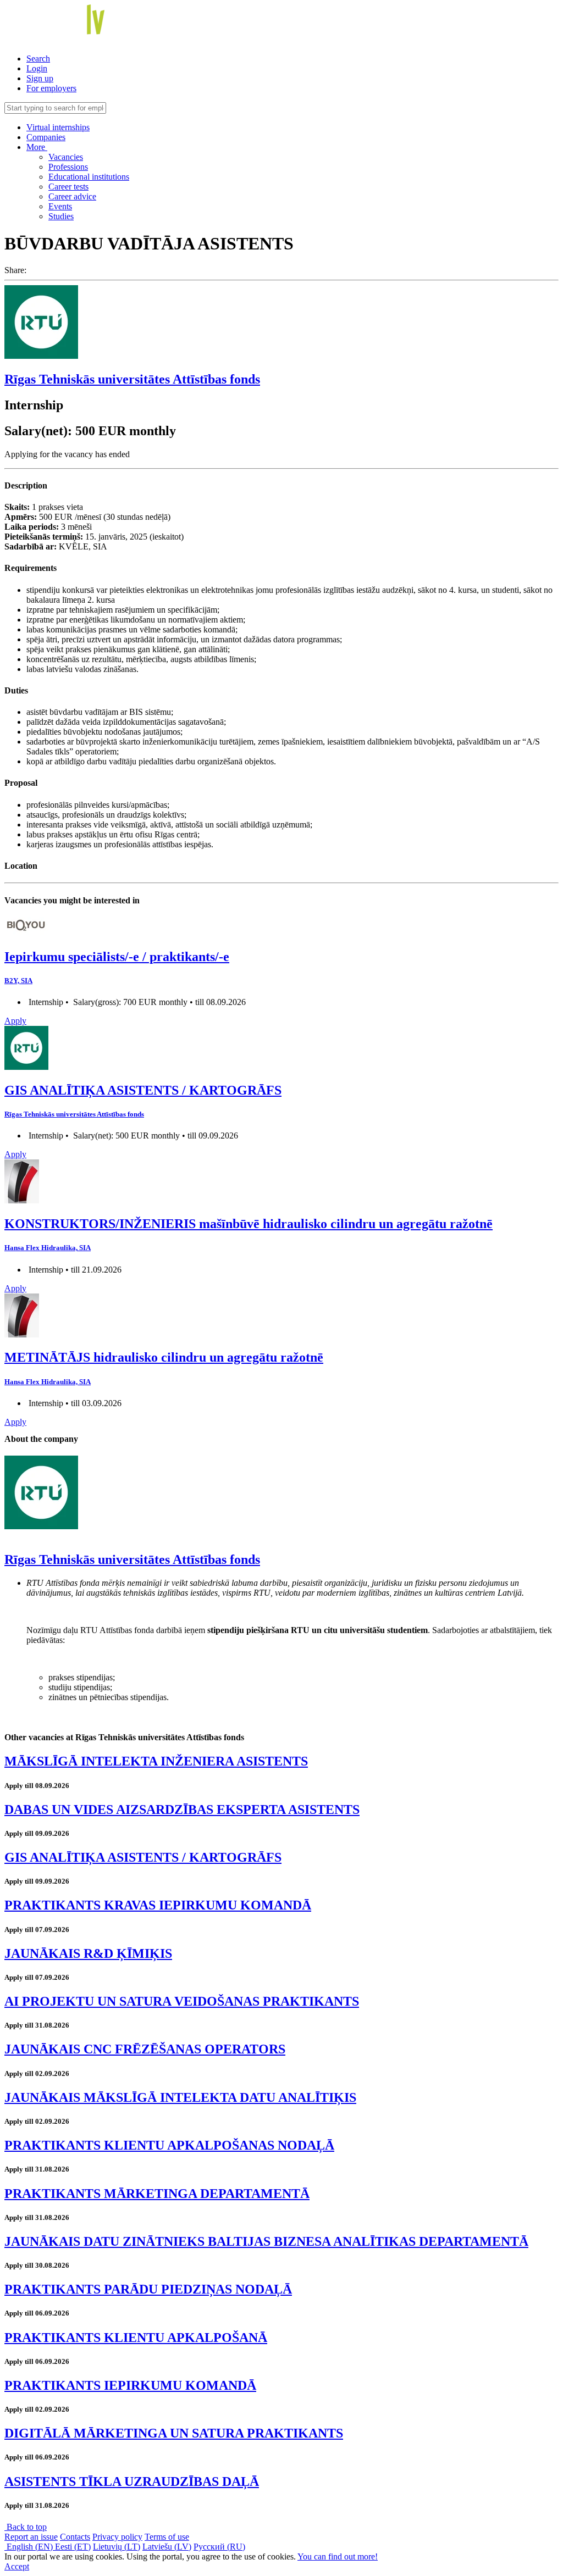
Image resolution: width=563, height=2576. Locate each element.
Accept (17, 2566)
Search (38, 59)
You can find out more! (338, 2556)
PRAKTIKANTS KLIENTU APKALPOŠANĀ (136, 2338)
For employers (51, 88)
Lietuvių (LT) (117, 2547)
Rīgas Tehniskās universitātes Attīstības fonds (132, 379)
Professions (68, 167)
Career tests (68, 187)
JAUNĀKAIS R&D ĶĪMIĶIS (88, 1953)
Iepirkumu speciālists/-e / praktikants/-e (117, 957)
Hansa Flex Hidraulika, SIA (48, 1248)
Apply (15, 1021)
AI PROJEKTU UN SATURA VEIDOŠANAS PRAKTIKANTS (182, 2001)
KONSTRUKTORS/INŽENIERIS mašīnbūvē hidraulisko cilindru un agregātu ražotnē (249, 1224)
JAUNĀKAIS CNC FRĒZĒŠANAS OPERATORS (145, 2049)
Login (37, 68)
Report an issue (31, 2537)
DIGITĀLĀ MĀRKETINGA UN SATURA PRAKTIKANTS (174, 2433)
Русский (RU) (219, 2547)
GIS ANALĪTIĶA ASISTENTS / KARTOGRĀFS (143, 1090)
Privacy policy (117, 2537)
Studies (61, 216)
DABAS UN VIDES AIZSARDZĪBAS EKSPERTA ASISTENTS (182, 1809)
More (37, 147)
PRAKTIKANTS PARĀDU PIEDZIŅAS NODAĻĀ (148, 2289)
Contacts (75, 2537)
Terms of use (167, 2537)
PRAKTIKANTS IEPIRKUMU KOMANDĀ (130, 2385)
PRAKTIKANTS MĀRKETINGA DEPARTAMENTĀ (157, 2194)
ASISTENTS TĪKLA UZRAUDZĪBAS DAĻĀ (132, 2481)
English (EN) (30, 2547)
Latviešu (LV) (167, 2547)
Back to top (26, 2527)
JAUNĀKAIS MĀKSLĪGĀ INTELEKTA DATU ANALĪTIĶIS (180, 2097)
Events (60, 206)
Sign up (40, 78)
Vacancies (66, 157)
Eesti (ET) (73, 2547)
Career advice (72, 196)
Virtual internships (58, 127)
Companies (46, 137)
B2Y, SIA (18, 981)
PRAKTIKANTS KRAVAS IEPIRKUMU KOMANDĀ (158, 1905)
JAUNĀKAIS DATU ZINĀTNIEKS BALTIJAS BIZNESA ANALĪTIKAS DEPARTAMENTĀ (266, 2241)
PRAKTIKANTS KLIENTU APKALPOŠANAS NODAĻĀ (169, 2145)
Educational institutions (89, 177)
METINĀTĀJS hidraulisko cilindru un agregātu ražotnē (164, 1357)
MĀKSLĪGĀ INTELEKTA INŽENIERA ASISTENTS (156, 1761)
